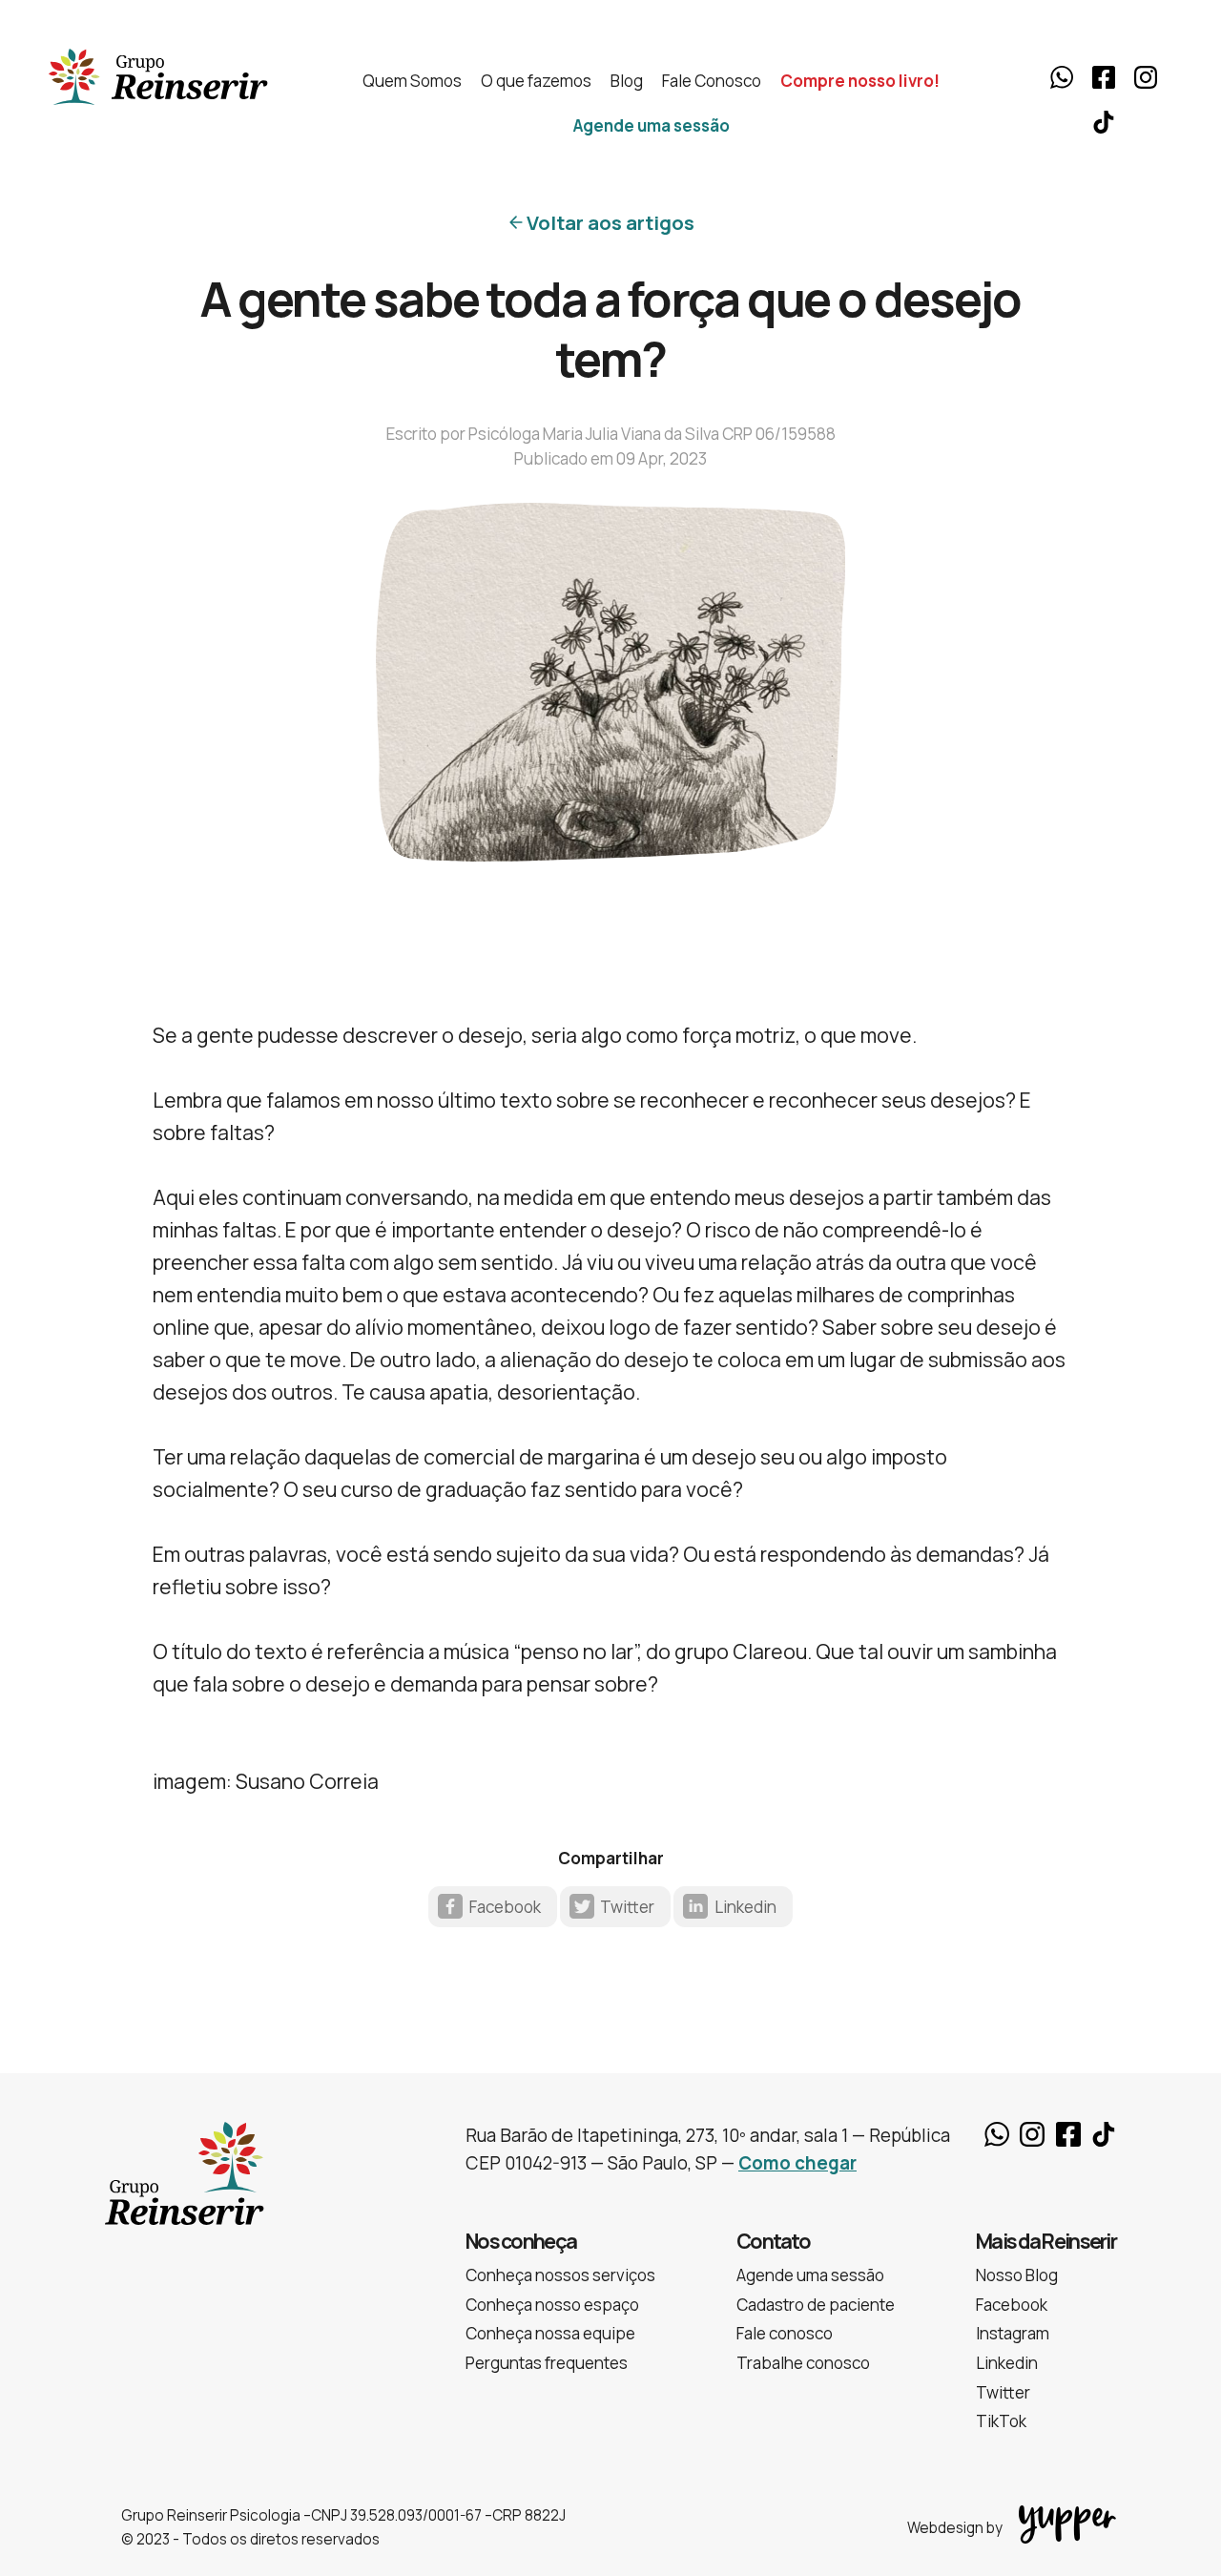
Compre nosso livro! (860, 81)
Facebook (1104, 77)
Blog (627, 81)
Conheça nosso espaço (552, 2305)
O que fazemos (536, 81)
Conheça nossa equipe (550, 2333)
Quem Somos (412, 81)
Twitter (627, 1907)
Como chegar (797, 2163)
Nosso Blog (1017, 2275)
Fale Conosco (712, 81)
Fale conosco (785, 2333)
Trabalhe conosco (803, 2363)
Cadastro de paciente (816, 2305)
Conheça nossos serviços (560, 2275)
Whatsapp (1062, 77)
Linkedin (745, 1907)
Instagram (1146, 77)
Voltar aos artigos (610, 222)
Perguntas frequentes (547, 2363)
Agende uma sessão (652, 125)
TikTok (1104, 122)
